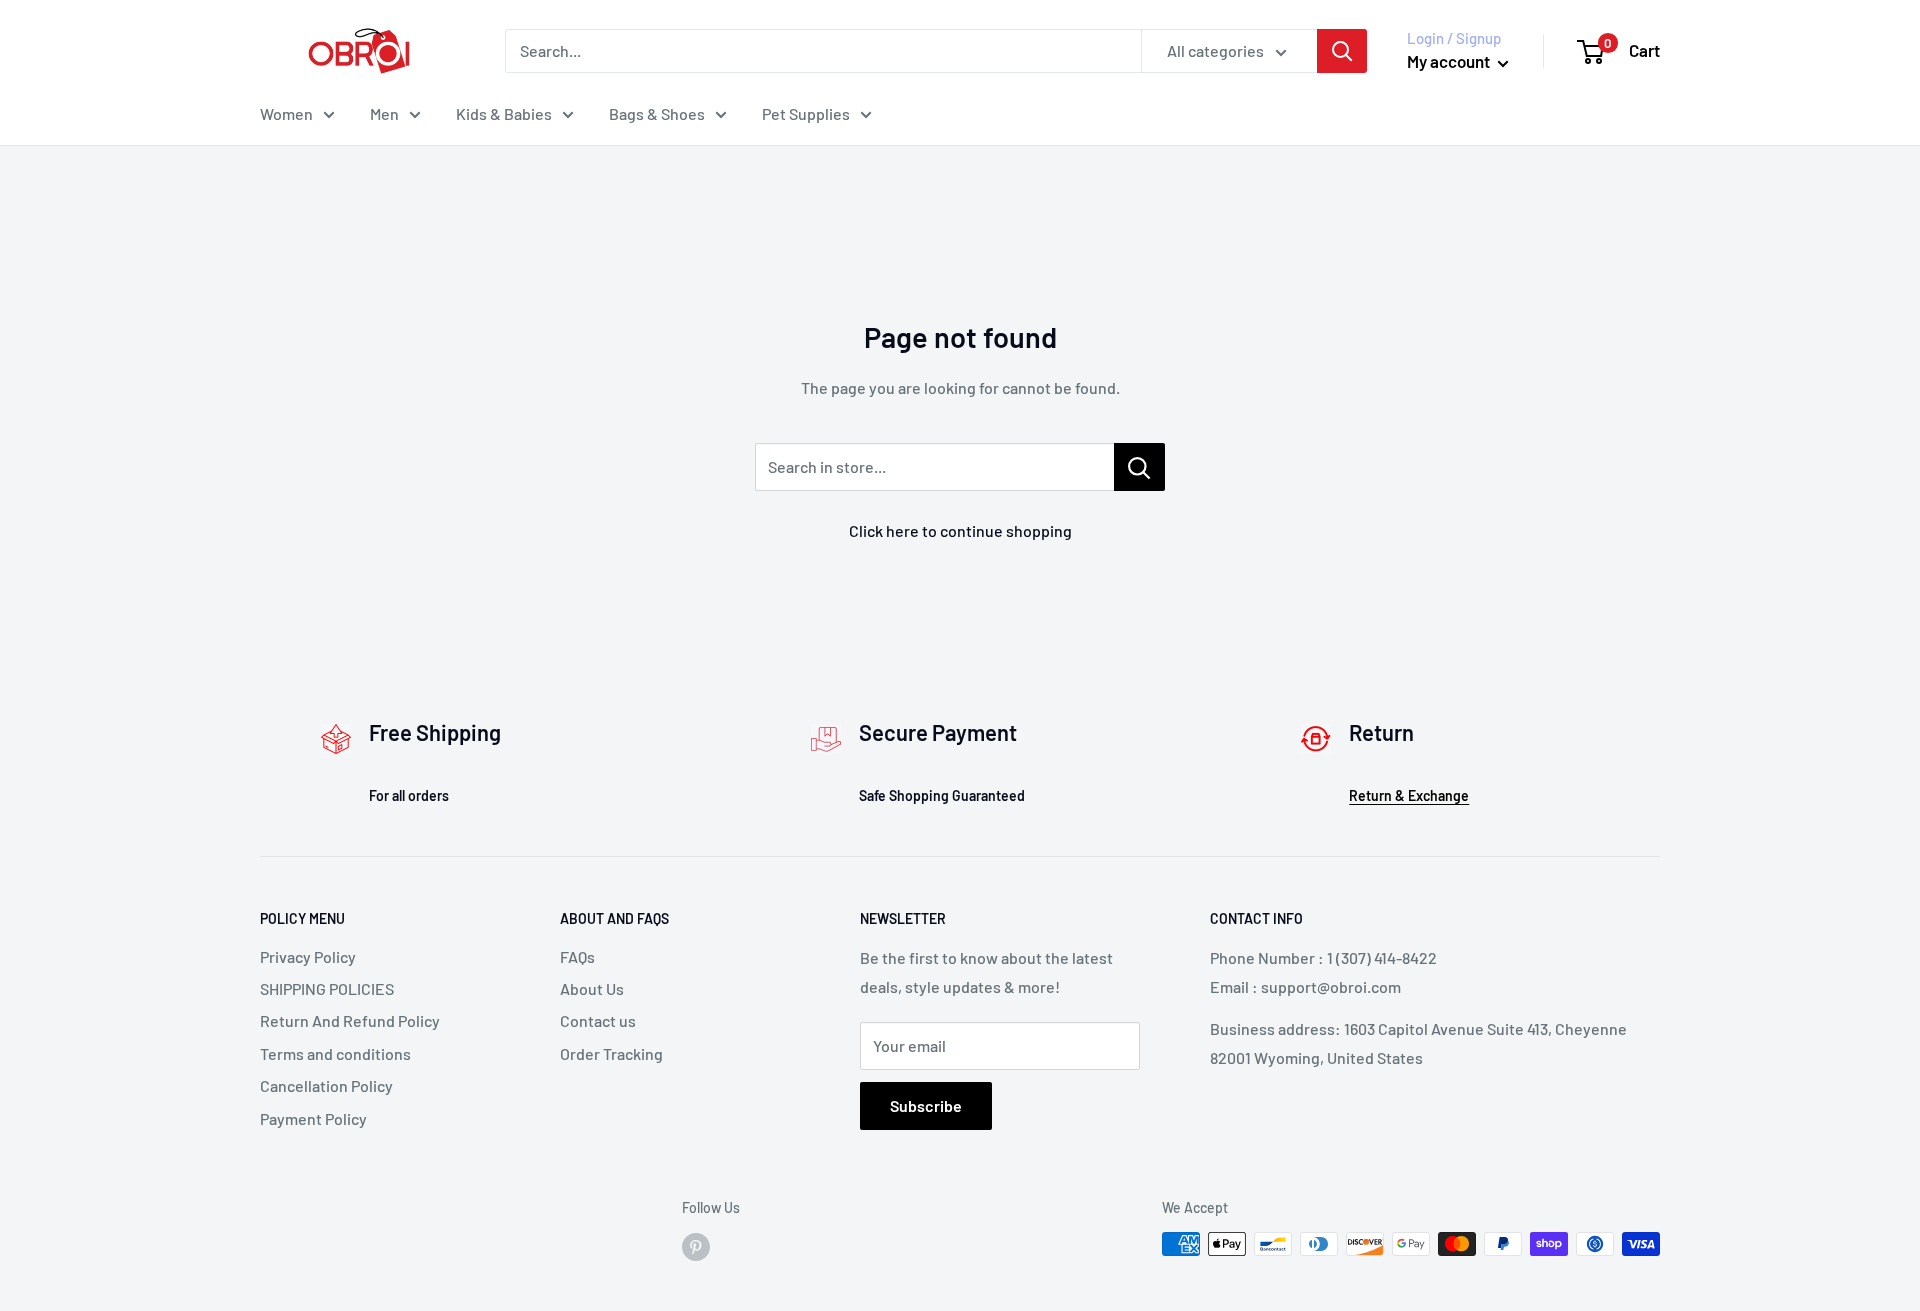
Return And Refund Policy (350, 1020)
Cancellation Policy (326, 1085)
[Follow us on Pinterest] (696, 1246)
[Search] (1342, 51)
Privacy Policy (308, 956)
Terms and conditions (335, 1053)
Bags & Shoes (657, 113)
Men (384, 113)
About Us (592, 988)
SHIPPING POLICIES (327, 988)
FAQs (577, 956)
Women (286, 113)
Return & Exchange (1409, 795)
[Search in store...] (1139, 467)
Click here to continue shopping (960, 530)
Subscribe (926, 1105)
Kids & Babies (504, 113)
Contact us (598, 1020)
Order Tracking (611, 1053)
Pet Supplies (806, 113)
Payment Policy (313, 1118)
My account (1450, 61)
